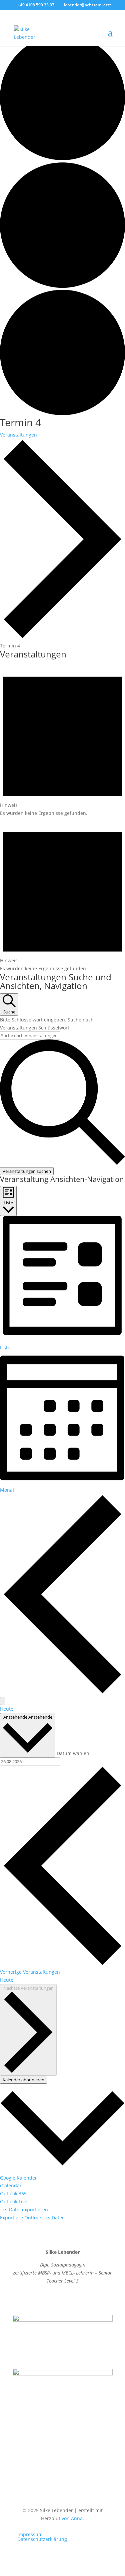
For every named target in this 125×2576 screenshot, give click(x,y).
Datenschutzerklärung (42, 2539)
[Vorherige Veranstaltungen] (62, 1693)
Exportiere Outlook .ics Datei (32, 2218)
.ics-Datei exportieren (24, 2210)
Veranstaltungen (18, 435)
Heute (7, 1709)
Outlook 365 (13, 2193)
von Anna (72, 2518)
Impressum (30, 2534)
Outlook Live (14, 2201)
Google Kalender (18, 2178)
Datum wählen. (74, 1753)
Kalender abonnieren (23, 2080)
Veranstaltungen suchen (27, 1171)
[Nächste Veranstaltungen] (3, 1701)
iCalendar (11, 2185)
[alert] (62, 740)
